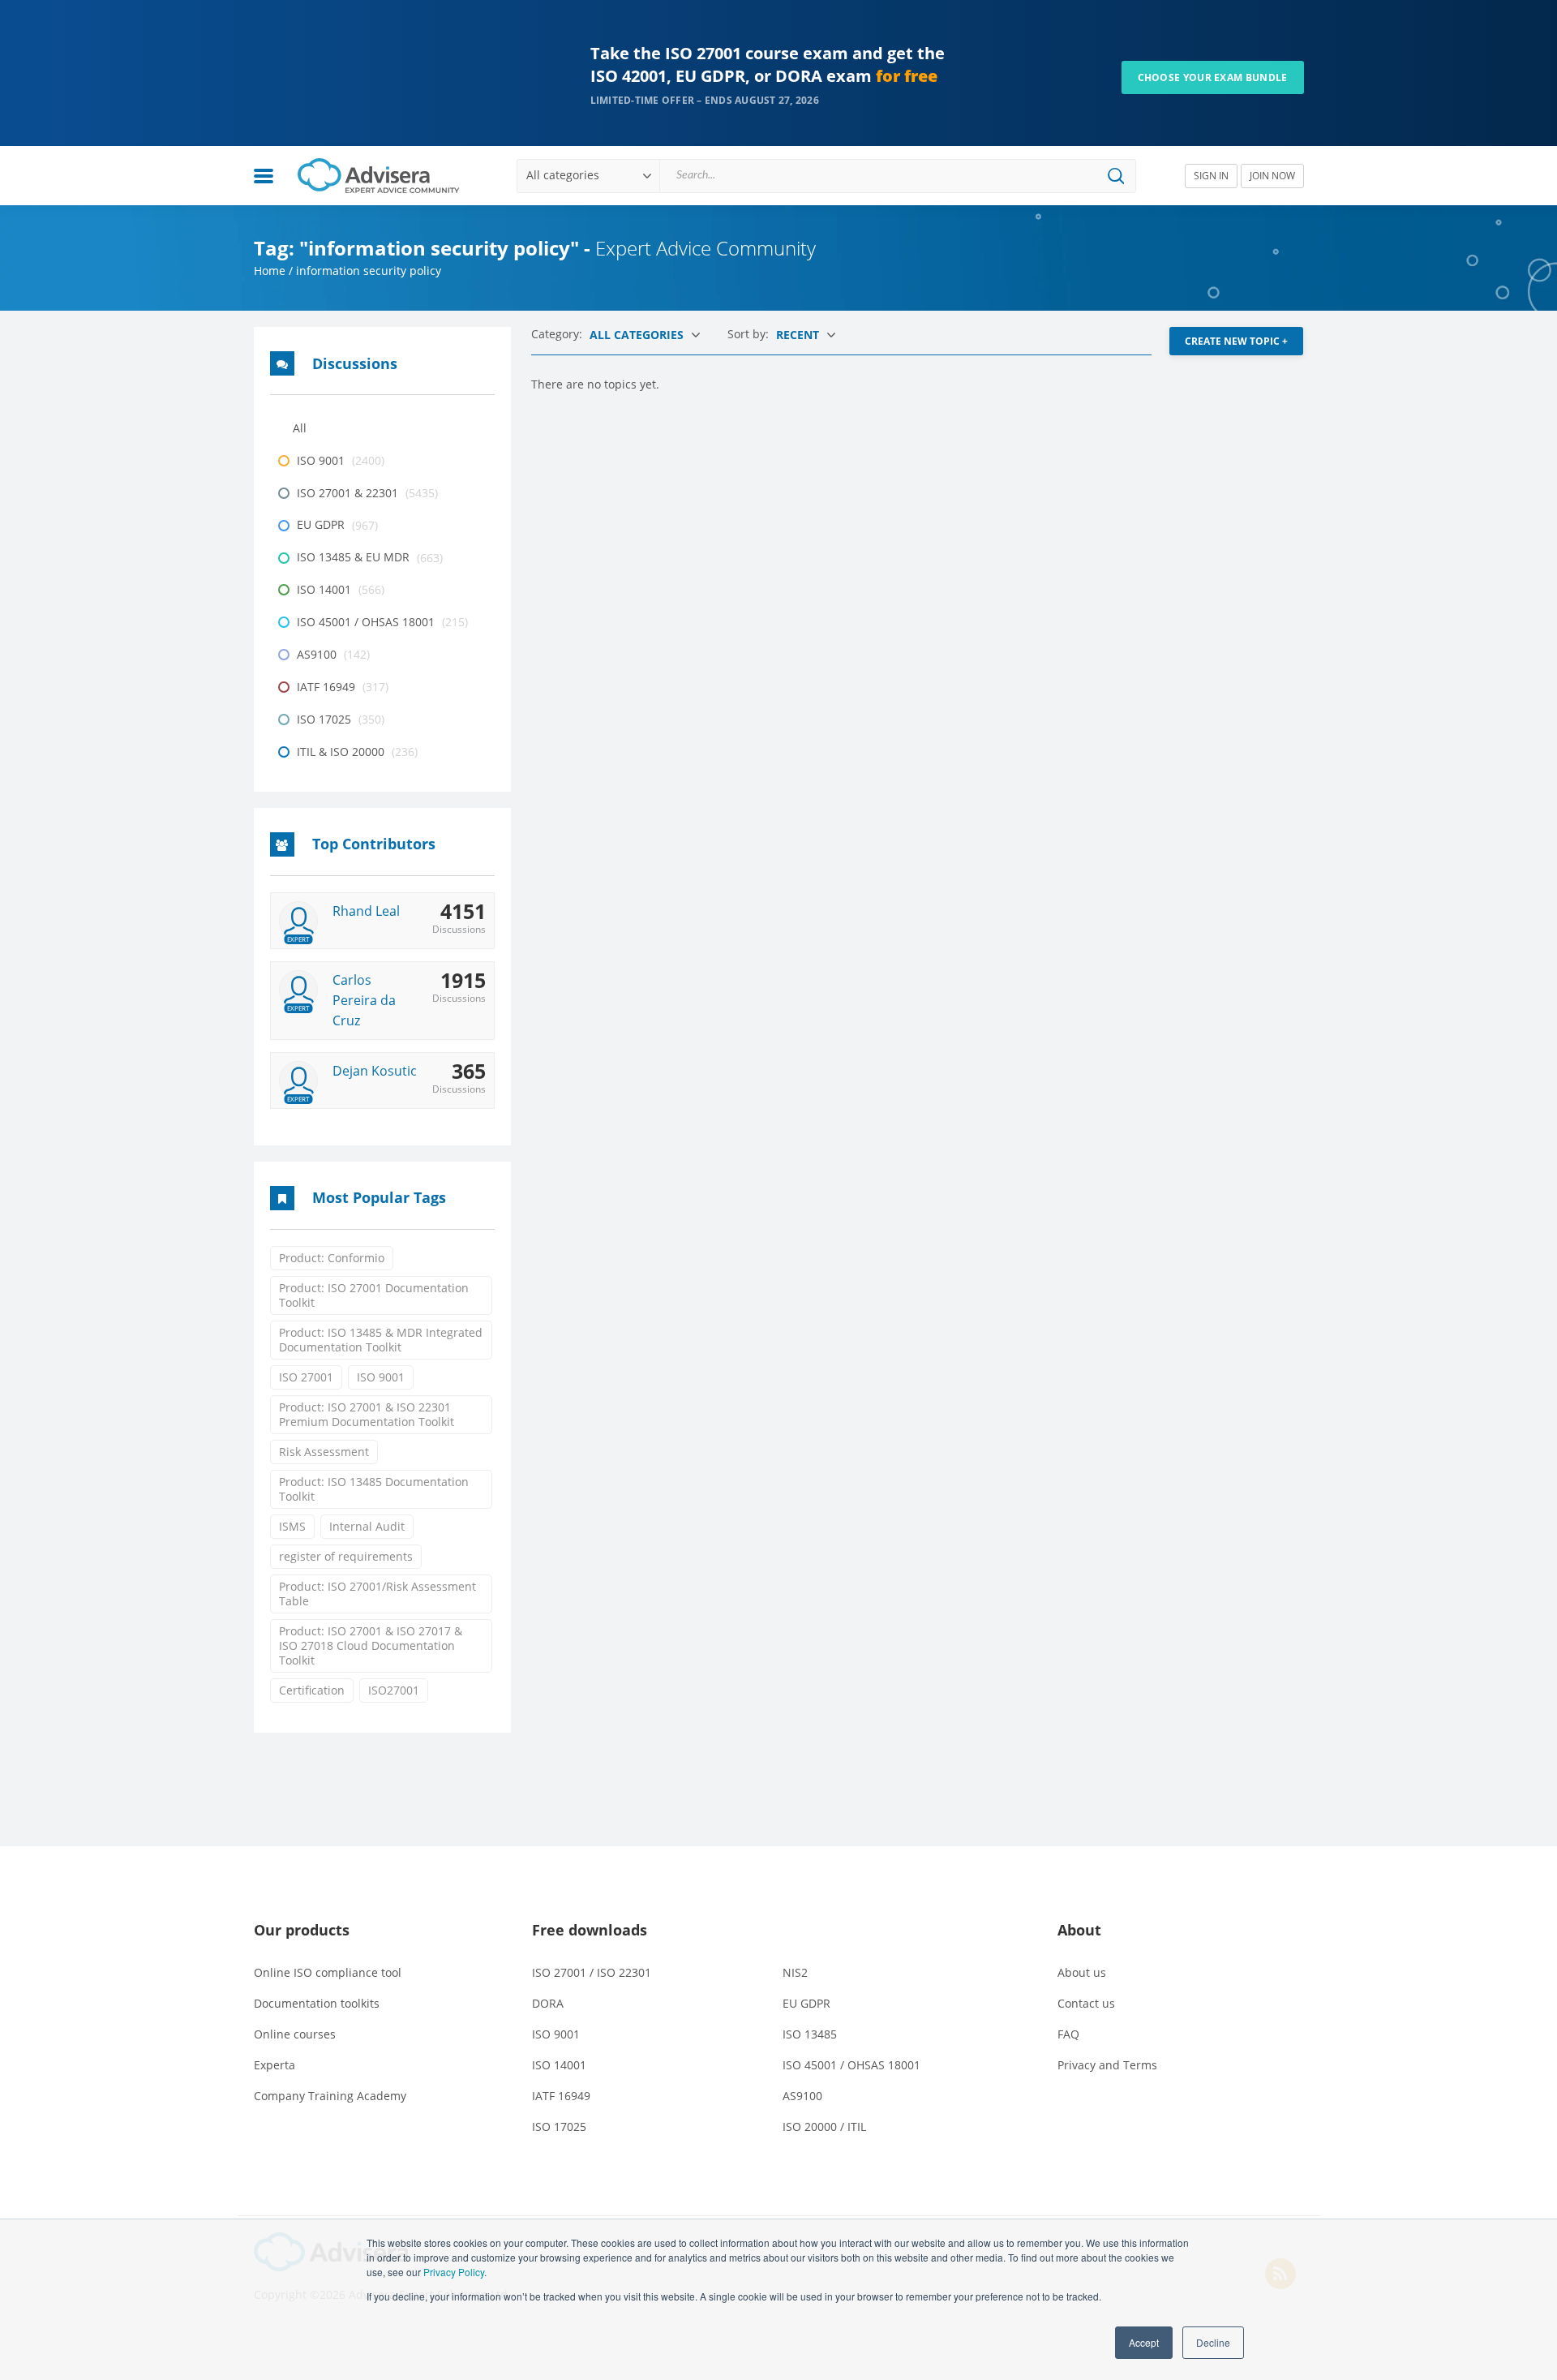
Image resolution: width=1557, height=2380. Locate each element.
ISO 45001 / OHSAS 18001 (851, 2065)
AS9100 (802, 2096)
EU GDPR (806, 2003)
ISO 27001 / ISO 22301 (592, 1972)
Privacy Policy (454, 2272)
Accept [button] (1144, 2342)
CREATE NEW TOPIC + (1236, 341)
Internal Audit (367, 1526)
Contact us (1086, 2003)
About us (1082, 1972)
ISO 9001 (381, 1377)
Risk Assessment (324, 1452)
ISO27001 (394, 1690)
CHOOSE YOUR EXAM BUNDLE (1213, 77)
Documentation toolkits (317, 2003)
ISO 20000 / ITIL (824, 2127)
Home (270, 271)
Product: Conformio (332, 1258)
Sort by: (750, 334)
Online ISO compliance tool (328, 1972)
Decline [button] (1213, 2342)
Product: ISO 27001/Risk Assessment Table (377, 1594)
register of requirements (346, 1556)
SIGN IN (1211, 176)
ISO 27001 (306, 1377)
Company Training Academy (330, 2096)
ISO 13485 (810, 2034)
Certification (312, 1690)
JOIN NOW (1272, 176)
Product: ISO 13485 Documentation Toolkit (374, 1489)
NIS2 (795, 1972)
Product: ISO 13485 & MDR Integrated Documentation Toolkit (381, 1340)
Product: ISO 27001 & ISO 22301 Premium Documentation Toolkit (367, 1414)
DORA (548, 2003)
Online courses (295, 2034)
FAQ (1068, 2034)
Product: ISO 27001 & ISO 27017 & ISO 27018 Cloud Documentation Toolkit (371, 1645)
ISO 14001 (559, 2065)
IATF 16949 (561, 2096)
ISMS (292, 1526)
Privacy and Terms (1107, 2065)
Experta (275, 2065)
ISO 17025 (559, 2127)
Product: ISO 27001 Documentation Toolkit (374, 1295)
